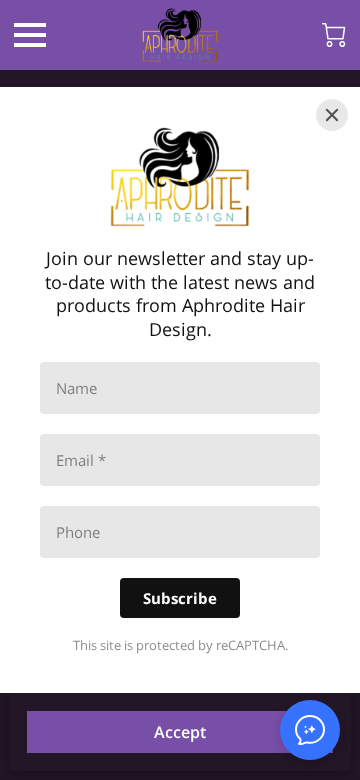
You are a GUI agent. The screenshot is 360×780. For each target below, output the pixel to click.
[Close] (332, 115)
